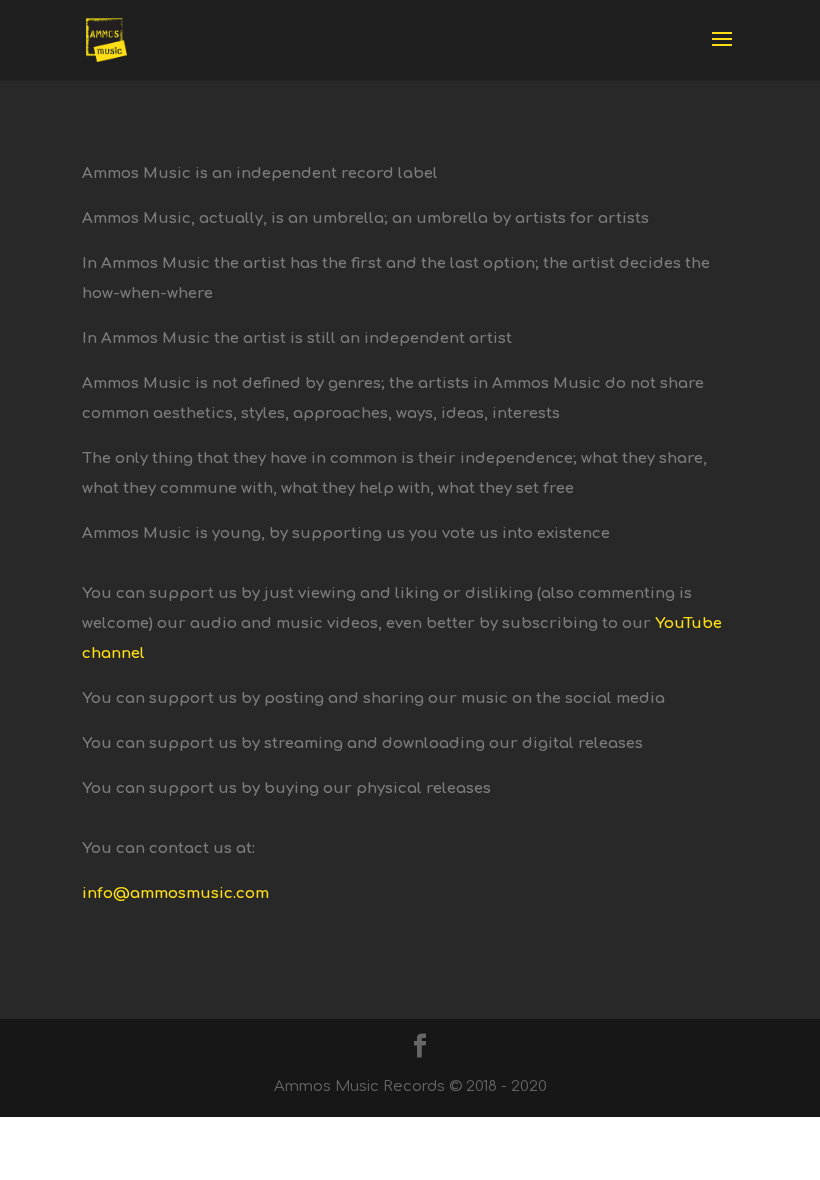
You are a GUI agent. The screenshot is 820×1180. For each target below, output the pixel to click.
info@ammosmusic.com (175, 893)
